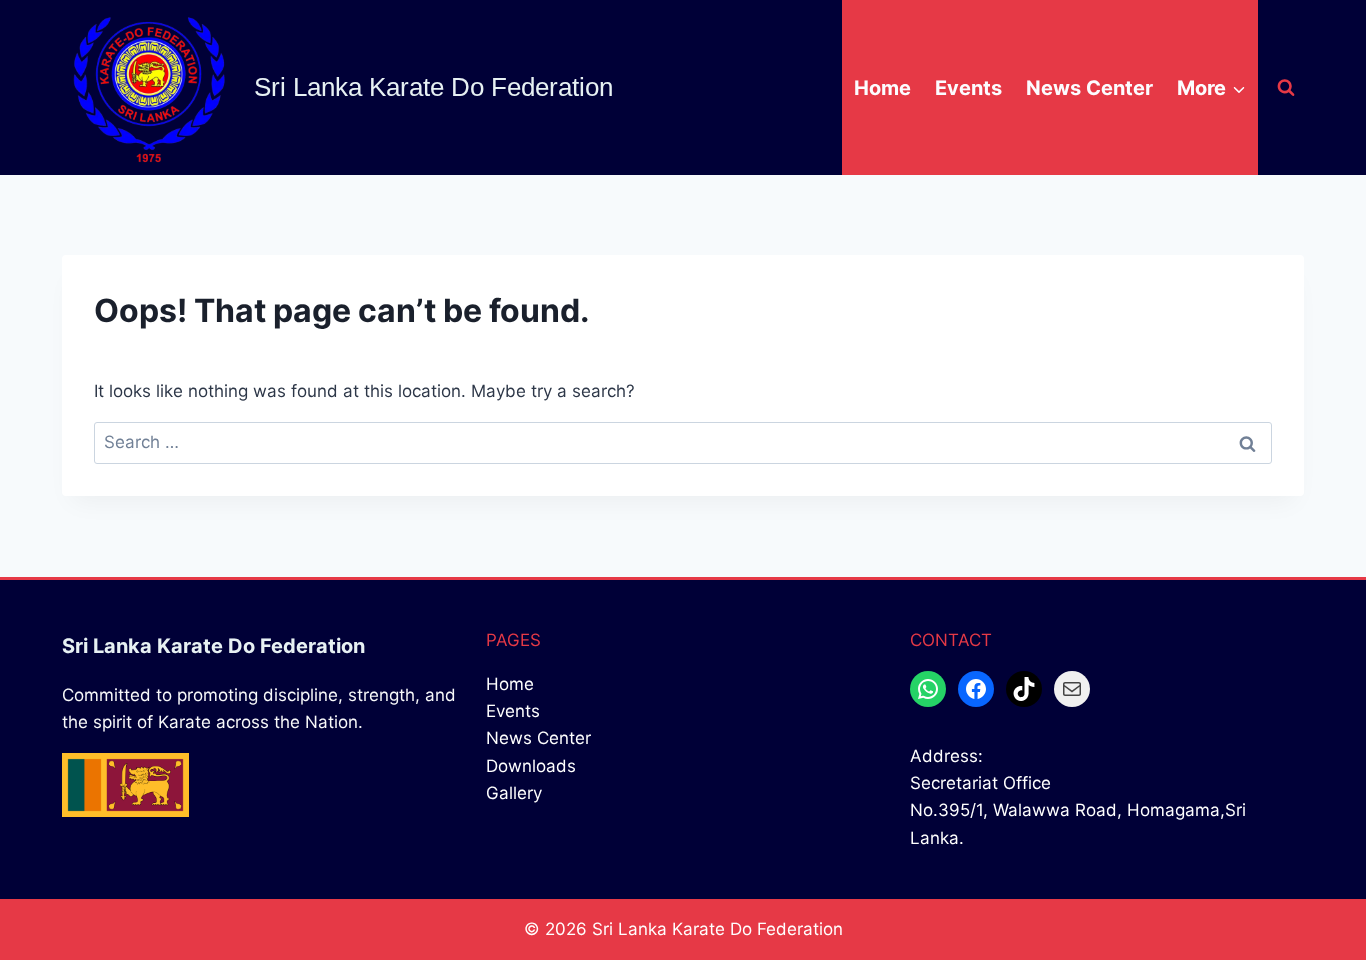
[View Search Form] (1286, 88)
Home (882, 88)
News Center (1089, 88)
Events (968, 88)
